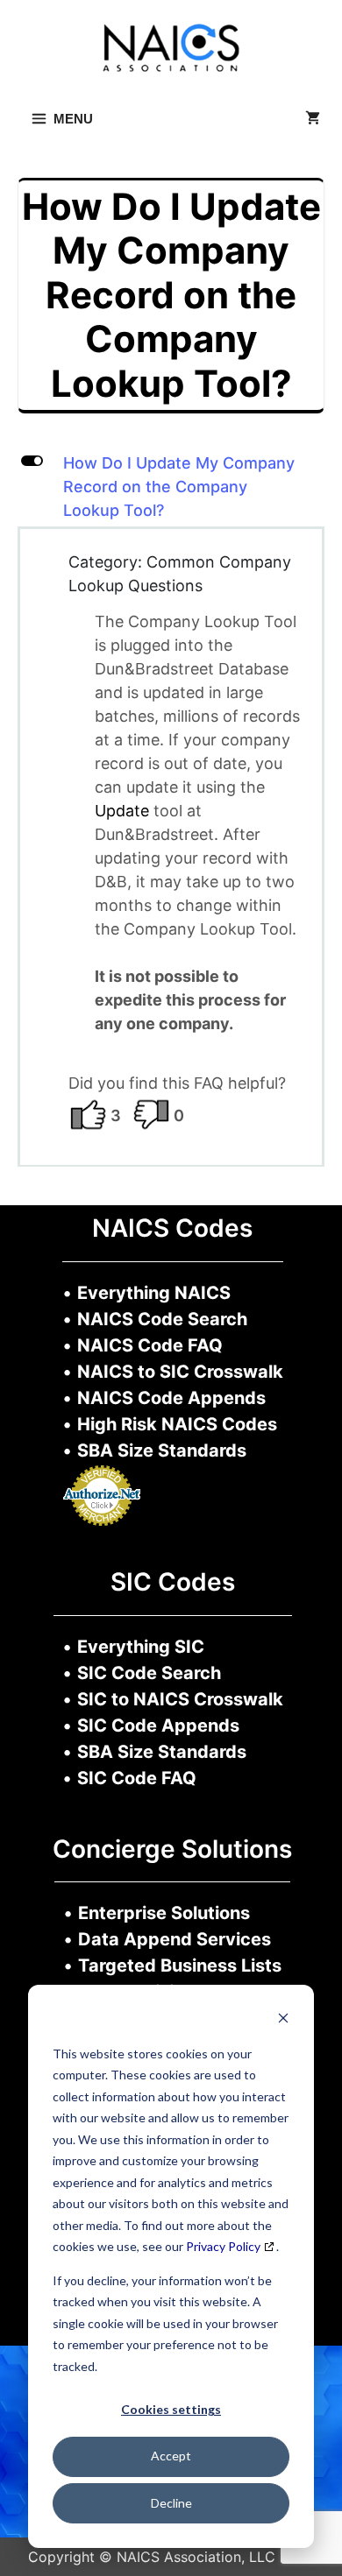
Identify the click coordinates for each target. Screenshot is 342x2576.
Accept (171, 2456)
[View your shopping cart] (313, 119)
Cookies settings (171, 2409)
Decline (171, 2503)
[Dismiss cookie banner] (283, 2020)
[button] (171, 487)
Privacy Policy (223, 2246)
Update (124, 811)
